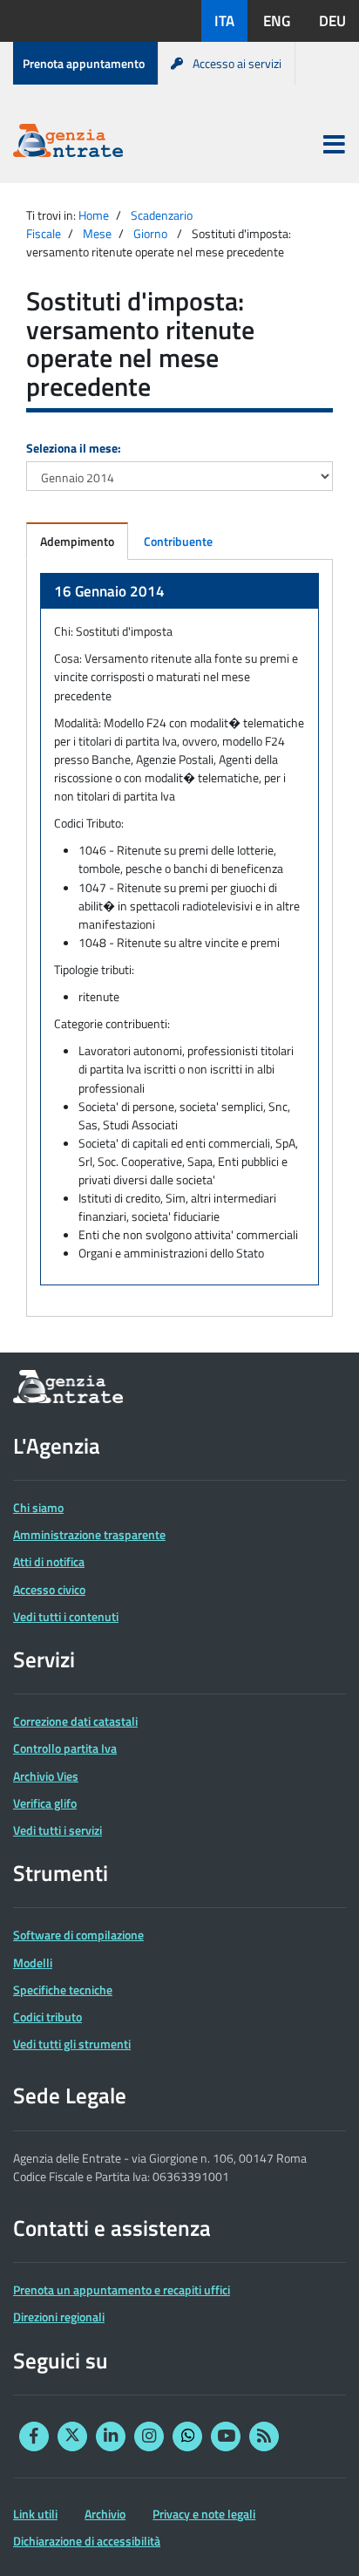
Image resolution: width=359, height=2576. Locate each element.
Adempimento (77, 541)
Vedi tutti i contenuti (66, 1616)
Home (94, 215)
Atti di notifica (49, 1561)
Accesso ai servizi (237, 63)
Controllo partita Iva (65, 1748)
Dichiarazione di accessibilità (87, 2541)
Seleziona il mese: (74, 448)
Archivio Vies (46, 1776)
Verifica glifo (45, 1803)
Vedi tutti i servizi (58, 1830)
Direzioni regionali (59, 2317)
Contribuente (178, 541)
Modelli (33, 1963)
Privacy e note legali (204, 2514)
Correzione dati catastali (75, 1721)
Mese (97, 233)
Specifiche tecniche (63, 1990)
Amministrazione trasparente (89, 1534)
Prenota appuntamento (84, 63)
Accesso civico (49, 1589)
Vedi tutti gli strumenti (72, 2044)
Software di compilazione (78, 1935)
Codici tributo (47, 2017)
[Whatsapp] (187, 2436)
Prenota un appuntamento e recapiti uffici (122, 2290)
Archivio (105, 2514)
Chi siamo (38, 1507)
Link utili (35, 2514)
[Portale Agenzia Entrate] (68, 143)
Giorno (150, 233)
